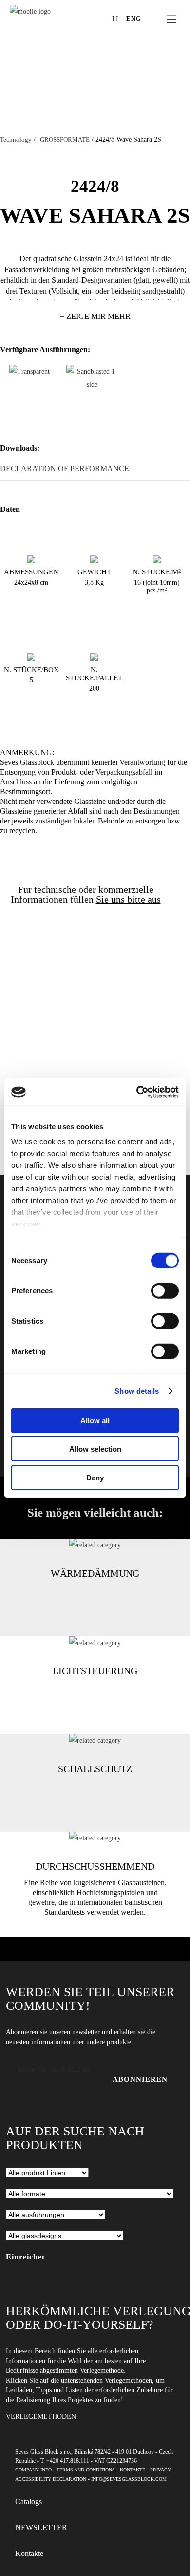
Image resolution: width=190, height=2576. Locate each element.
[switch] (165, 1290)
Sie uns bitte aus (128, 899)
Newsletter (41, 2527)
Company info (33, 2470)
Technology (16, 139)
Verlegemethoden (41, 2417)
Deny (95, 1477)
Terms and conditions (86, 2470)
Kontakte (133, 2470)
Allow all (95, 1420)
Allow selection (95, 1449)
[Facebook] (57, 20)
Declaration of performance (65, 469)
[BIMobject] (101, 20)
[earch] (117, 19)
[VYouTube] (87, 20)
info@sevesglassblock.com (129, 2479)
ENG (134, 18)
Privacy (161, 2470)
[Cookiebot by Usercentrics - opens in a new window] (137, 1092)
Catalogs (28, 2502)
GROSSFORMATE (65, 139)
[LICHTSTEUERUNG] (95, 1643)
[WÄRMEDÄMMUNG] (95, 1545)
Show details (137, 1391)
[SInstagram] (72, 20)
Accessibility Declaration (51, 2479)
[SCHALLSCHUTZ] (95, 1741)
